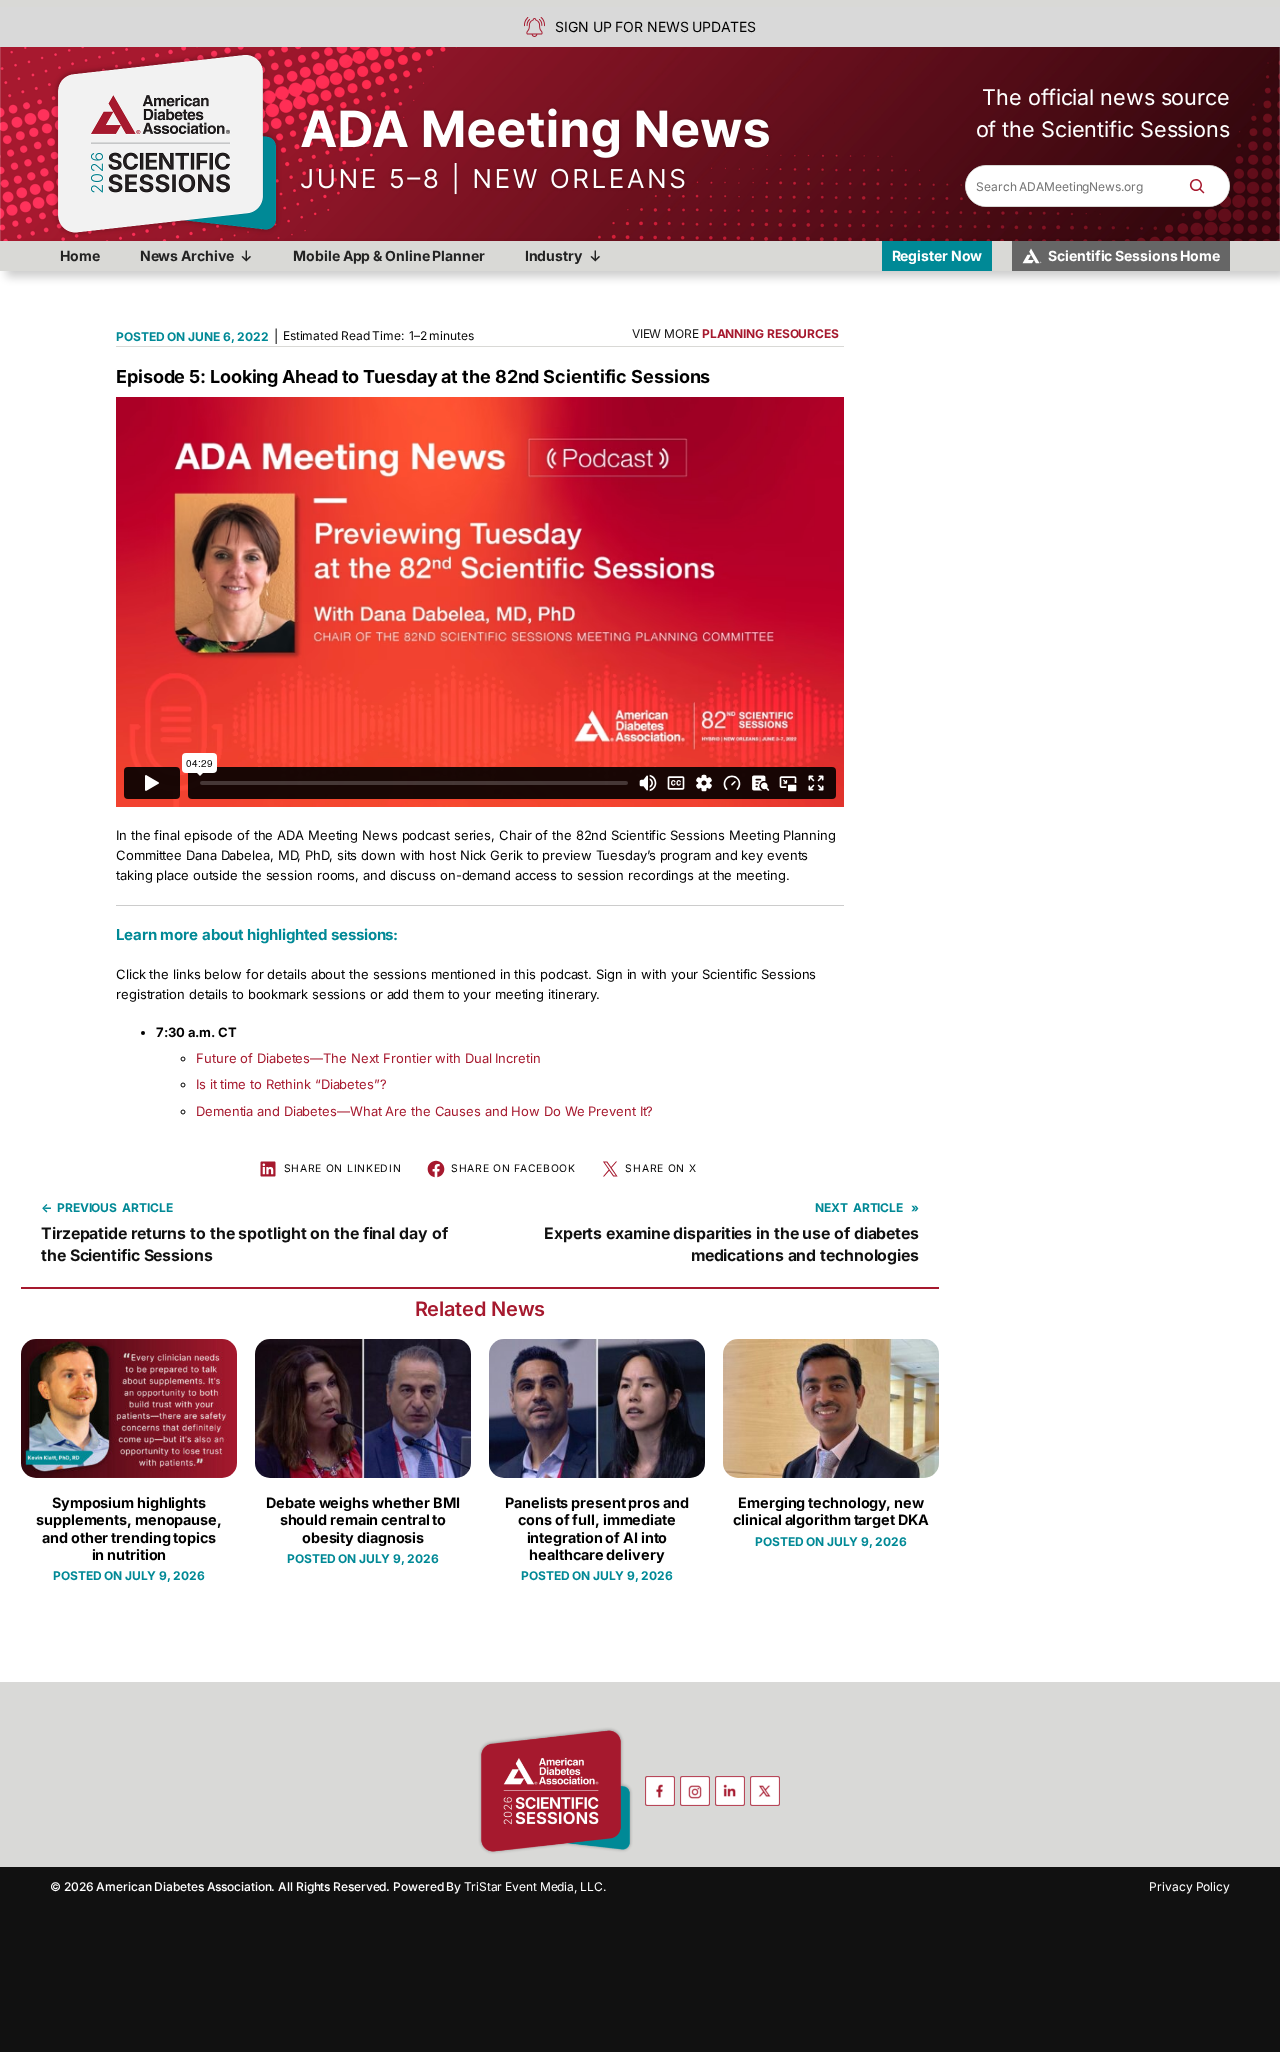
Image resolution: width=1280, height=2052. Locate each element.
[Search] (1207, 186)
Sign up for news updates (655, 26)
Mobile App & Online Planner (388, 255)
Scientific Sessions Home (1134, 255)
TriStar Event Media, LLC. (535, 1886)
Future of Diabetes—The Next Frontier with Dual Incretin (368, 1058)
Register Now (937, 255)
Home (80, 255)
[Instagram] (695, 1791)
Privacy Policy (1189, 1886)
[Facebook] (660, 1791)
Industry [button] (553, 255)
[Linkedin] (730, 1791)
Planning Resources (770, 333)
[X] (765, 1791)
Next (831, 1207)
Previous (87, 1207)
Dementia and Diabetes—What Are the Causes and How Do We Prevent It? (424, 1111)
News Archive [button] (187, 255)
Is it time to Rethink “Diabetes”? (291, 1084)
